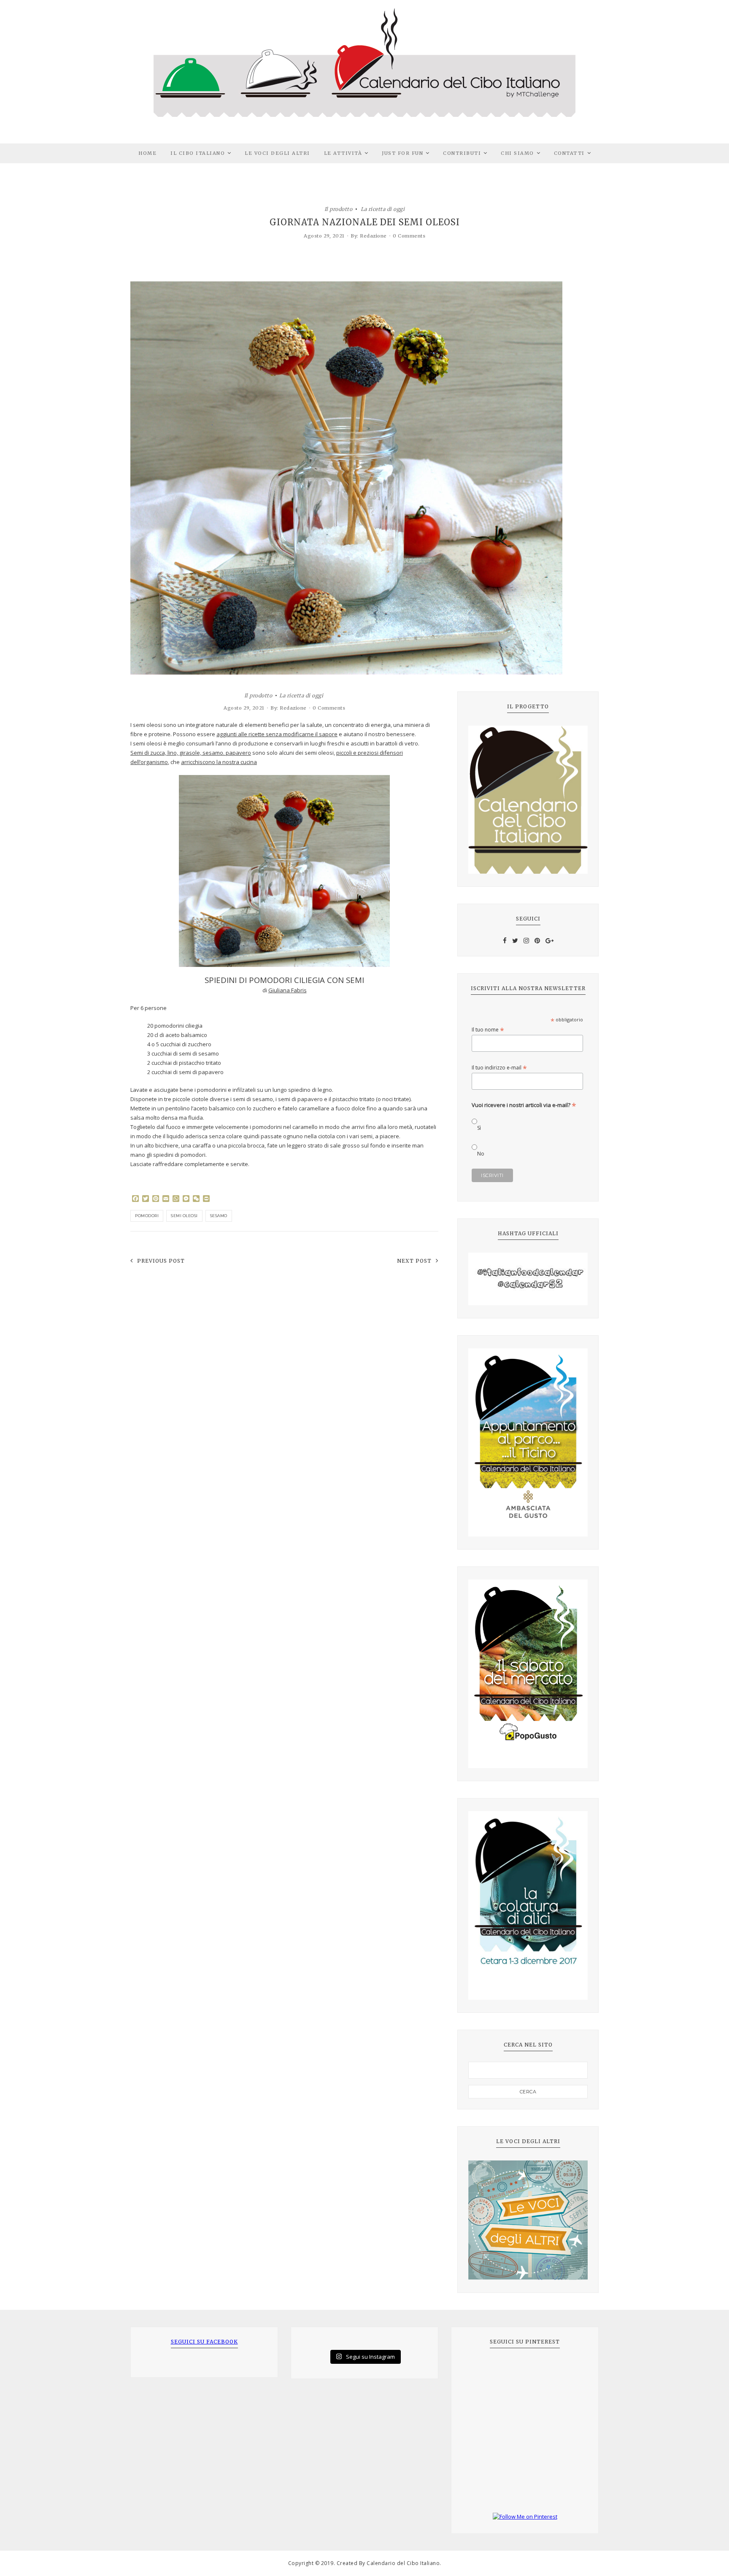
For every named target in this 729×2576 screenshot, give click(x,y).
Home (147, 153)
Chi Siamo (517, 153)
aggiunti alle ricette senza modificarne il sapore (277, 734)
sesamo (219, 1216)
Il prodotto (339, 209)
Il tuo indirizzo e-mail (499, 1068)
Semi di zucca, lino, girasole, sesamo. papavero (191, 753)
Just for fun (402, 153)
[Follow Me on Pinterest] (525, 2517)
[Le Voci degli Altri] (528, 2220)
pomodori (147, 1216)
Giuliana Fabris (288, 990)
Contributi (462, 153)
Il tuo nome (488, 1030)
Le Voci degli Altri (277, 153)
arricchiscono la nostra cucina (219, 762)
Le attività (343, 153)
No (481, 1154)
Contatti (569, 153)
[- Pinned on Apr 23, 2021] (481, 2370)
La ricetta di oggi (383, 209)
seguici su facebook (204, 2342)
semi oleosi (184, 1216)
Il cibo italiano (198, 153)
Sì (479, 1128)
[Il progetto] (528, 800)
